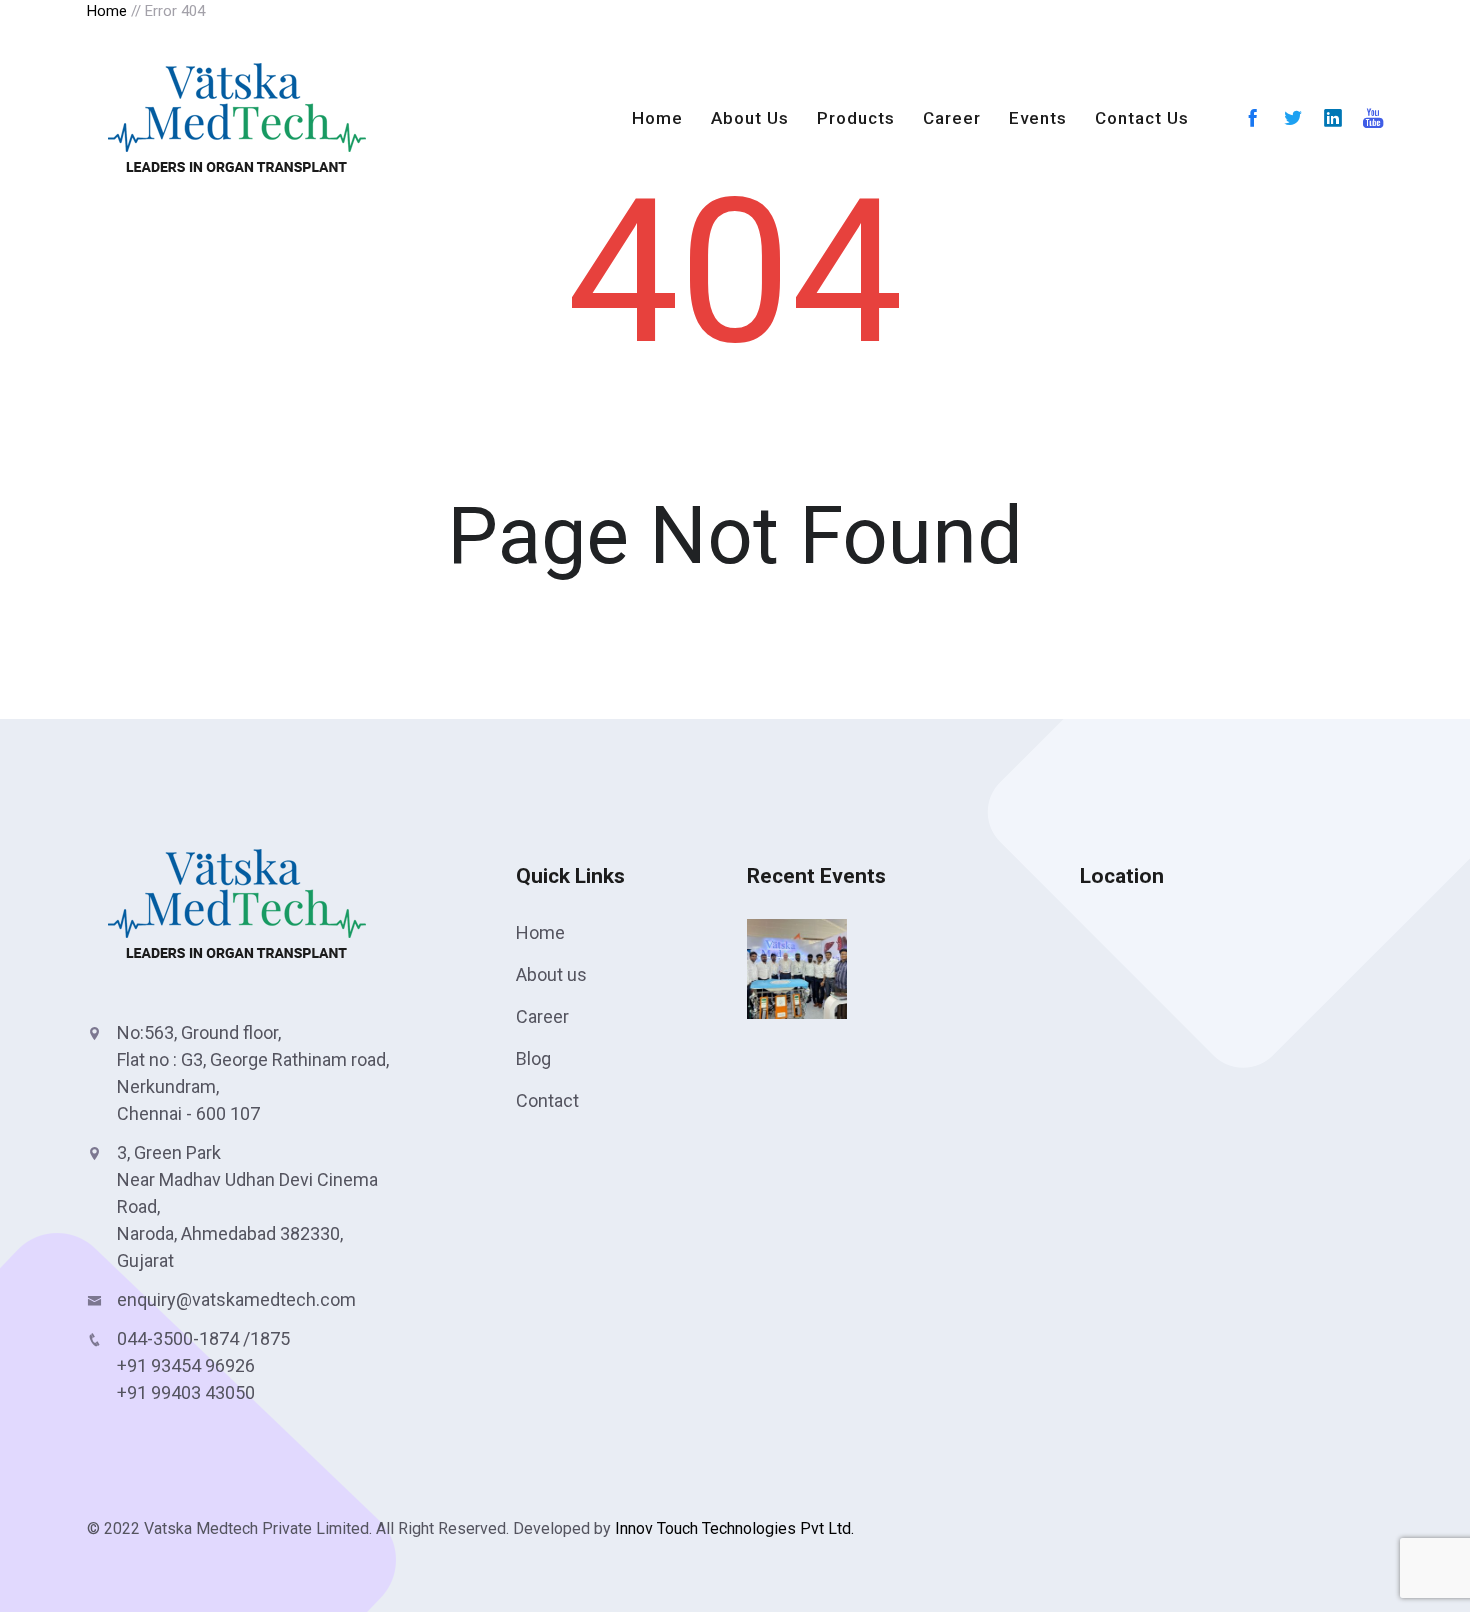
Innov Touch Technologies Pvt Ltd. (732, 1528)
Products (856, 118)
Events (1038, 118)
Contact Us (1142, 118)
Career (952, 118)
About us (551, 974)
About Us (750, 118)
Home (657, 118)
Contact (547, 1100)
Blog (533, 1058)
